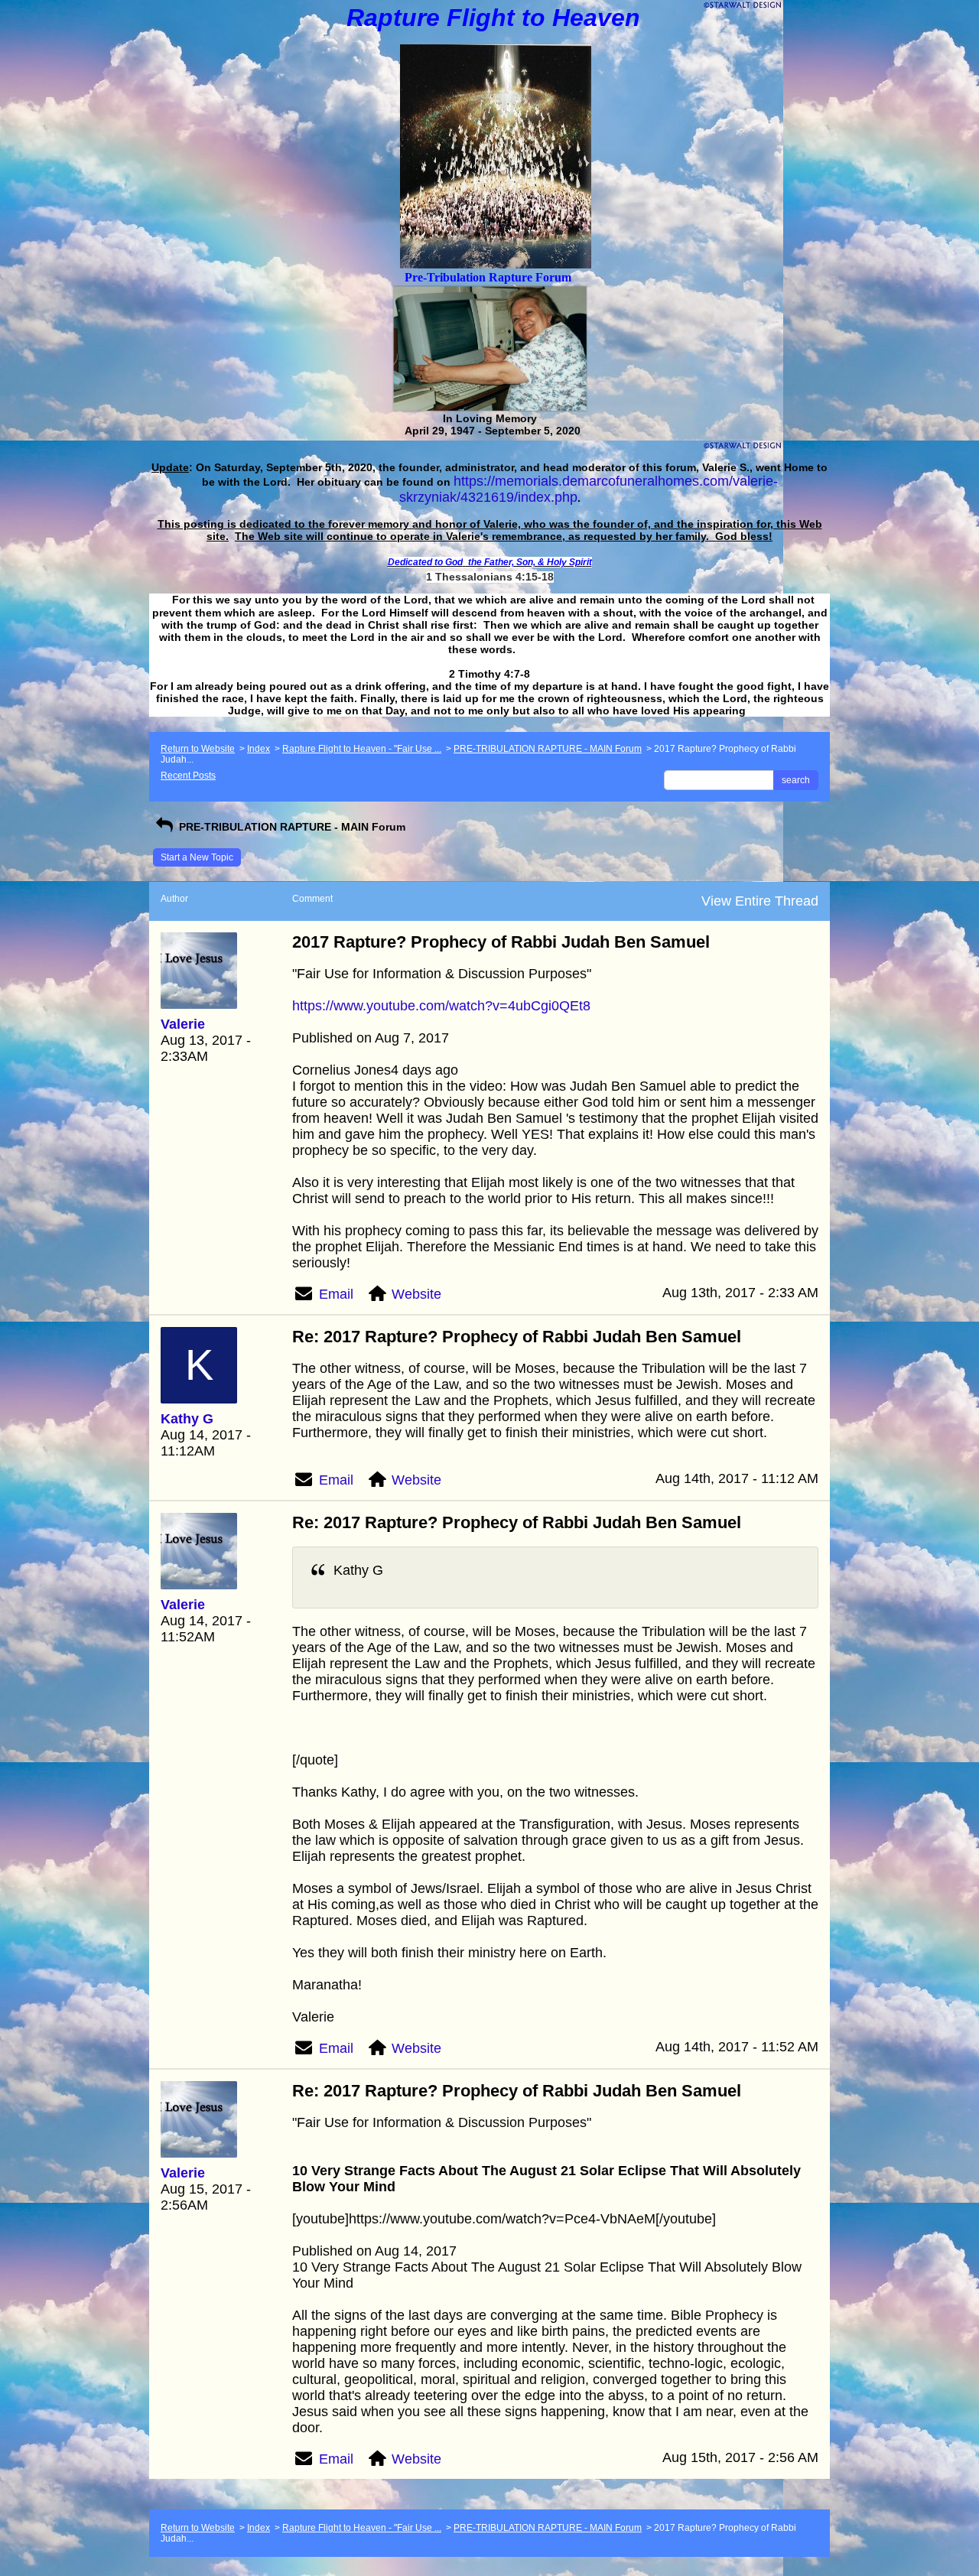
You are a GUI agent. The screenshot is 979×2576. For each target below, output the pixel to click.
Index (259, 749)
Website (416, 1294)
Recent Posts (188, 776)
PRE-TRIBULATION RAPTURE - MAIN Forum (548, 749)
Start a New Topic (197, 857)
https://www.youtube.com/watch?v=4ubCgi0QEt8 (441, 1006)
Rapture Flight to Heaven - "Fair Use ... (362, 749)
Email (336, 1294)
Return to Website (198, 749)
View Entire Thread (760, 901)
